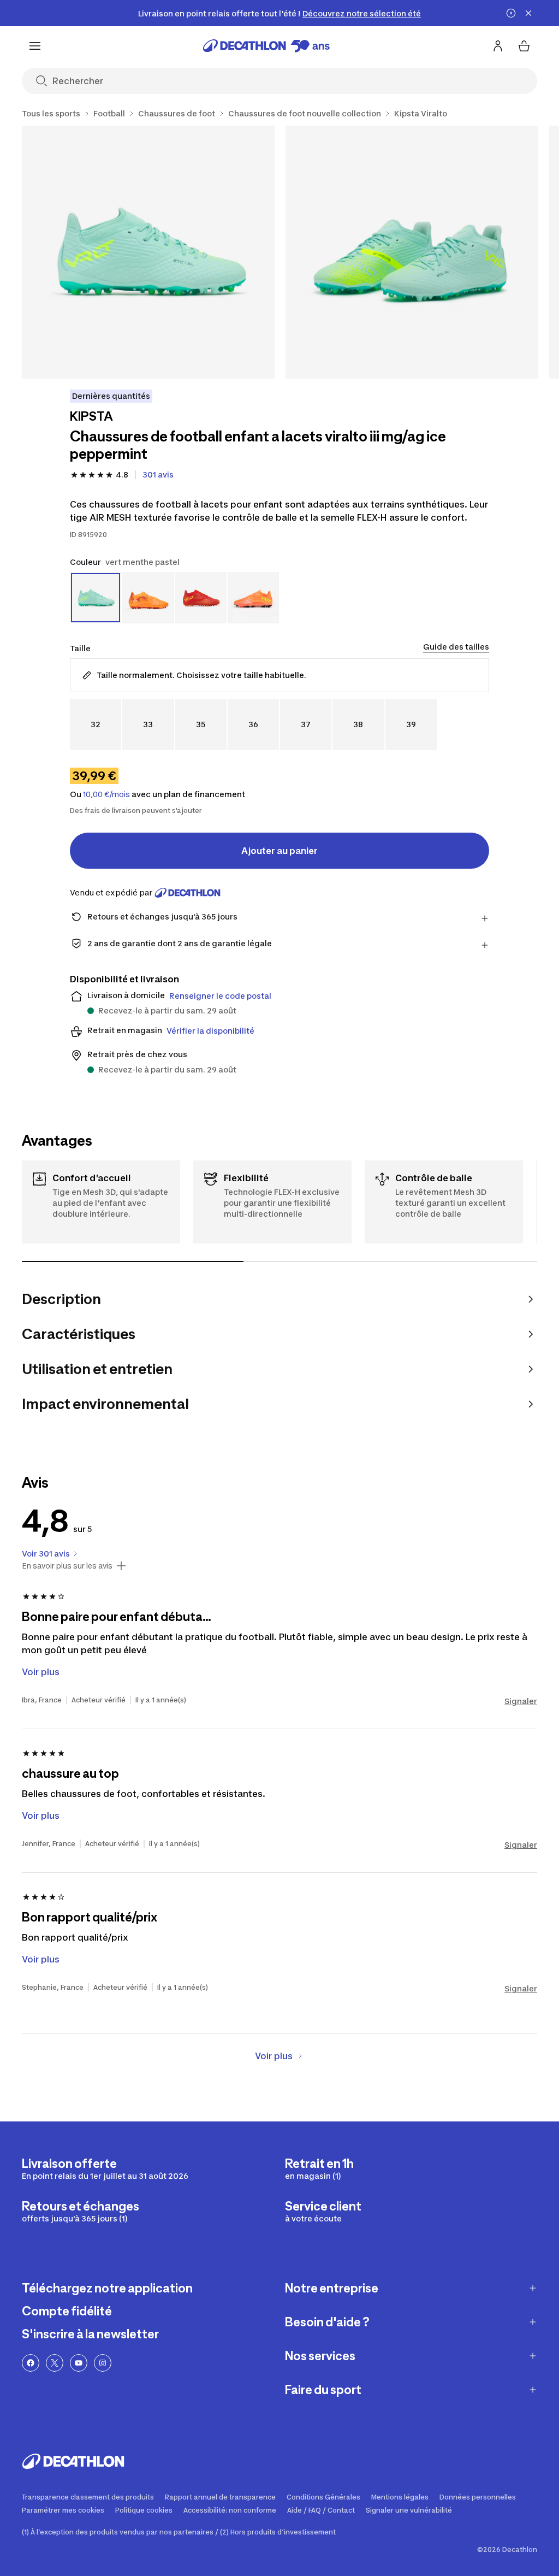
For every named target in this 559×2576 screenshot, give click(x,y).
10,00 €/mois (106, 794)
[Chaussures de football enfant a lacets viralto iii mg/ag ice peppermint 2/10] (412, 252)
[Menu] (35, 46)
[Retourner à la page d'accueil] (266, 46)
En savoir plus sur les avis (67, 1566)
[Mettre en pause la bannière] (511, 13)
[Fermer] (528, 13)
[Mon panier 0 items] (524, 46)
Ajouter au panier (279, 851)
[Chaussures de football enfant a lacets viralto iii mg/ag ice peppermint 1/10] (148, 252)
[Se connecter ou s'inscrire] (498, 46)
